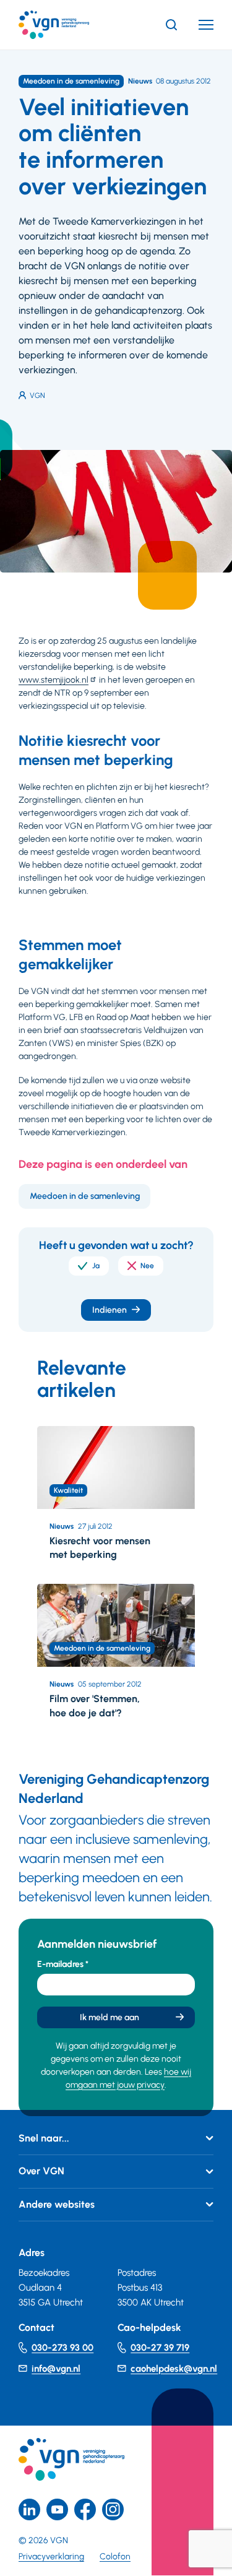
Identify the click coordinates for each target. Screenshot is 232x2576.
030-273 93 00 (62, 2348)
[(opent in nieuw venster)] (85, 2509)
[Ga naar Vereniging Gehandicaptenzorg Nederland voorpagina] (72, 25)
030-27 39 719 (160, 2348)
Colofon (115, 2557)
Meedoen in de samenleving (85, 1196)
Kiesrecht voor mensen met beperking (100, 1548)
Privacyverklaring (51, 2557)
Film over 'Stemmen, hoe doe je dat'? (95, 1705)
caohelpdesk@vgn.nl (174, 2369)
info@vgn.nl (56, 2369)
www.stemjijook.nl (54, 680)
